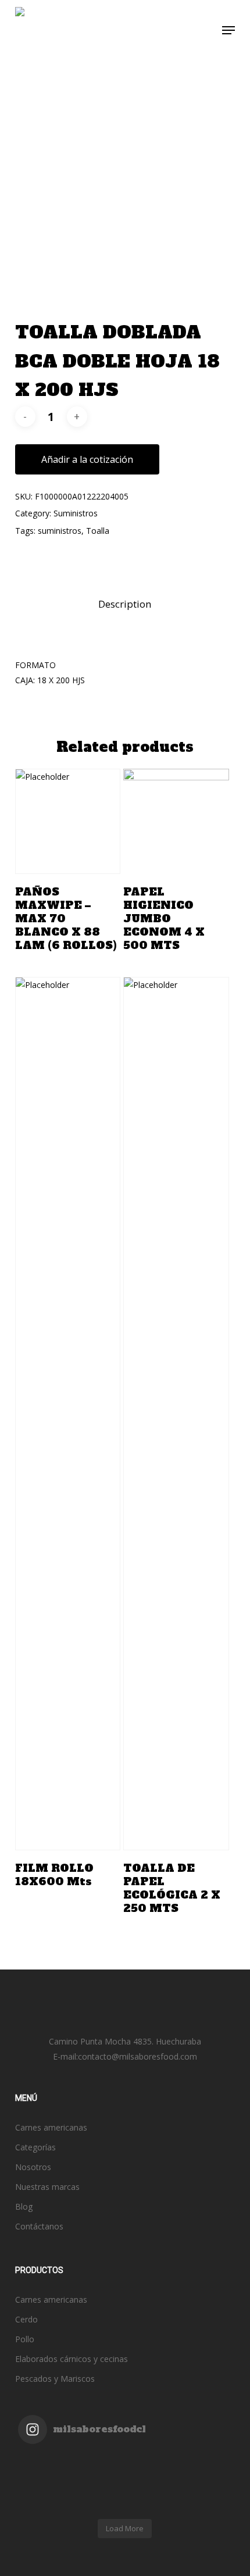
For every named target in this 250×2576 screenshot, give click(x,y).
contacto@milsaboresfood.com (137, 2056)
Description (125, 604)
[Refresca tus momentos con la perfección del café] (72, 2460)
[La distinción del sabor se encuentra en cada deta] (178, 2491)
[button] (228, 30)
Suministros (76, 513)
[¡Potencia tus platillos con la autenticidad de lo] (178, 2506)
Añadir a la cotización (87, 459)
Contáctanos (39, 2226)
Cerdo (26, 2319)
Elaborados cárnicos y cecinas (72, 2359)
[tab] (125, 604)
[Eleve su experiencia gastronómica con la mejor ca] (72, 2475)
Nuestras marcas (47, 2187)
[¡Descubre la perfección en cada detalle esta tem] (72, 2491)
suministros (60, 531)
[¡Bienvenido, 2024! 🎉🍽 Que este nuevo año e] (178, 2475)
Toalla (98, 531)
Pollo (25, 2339)
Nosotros (33, 2167)
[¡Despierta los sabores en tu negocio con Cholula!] (72, 2506)
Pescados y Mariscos (55, 2379)
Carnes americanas (51, 2127)
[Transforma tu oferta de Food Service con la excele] (178, 2460)
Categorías (35, 2147)
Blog (24, 2206)
